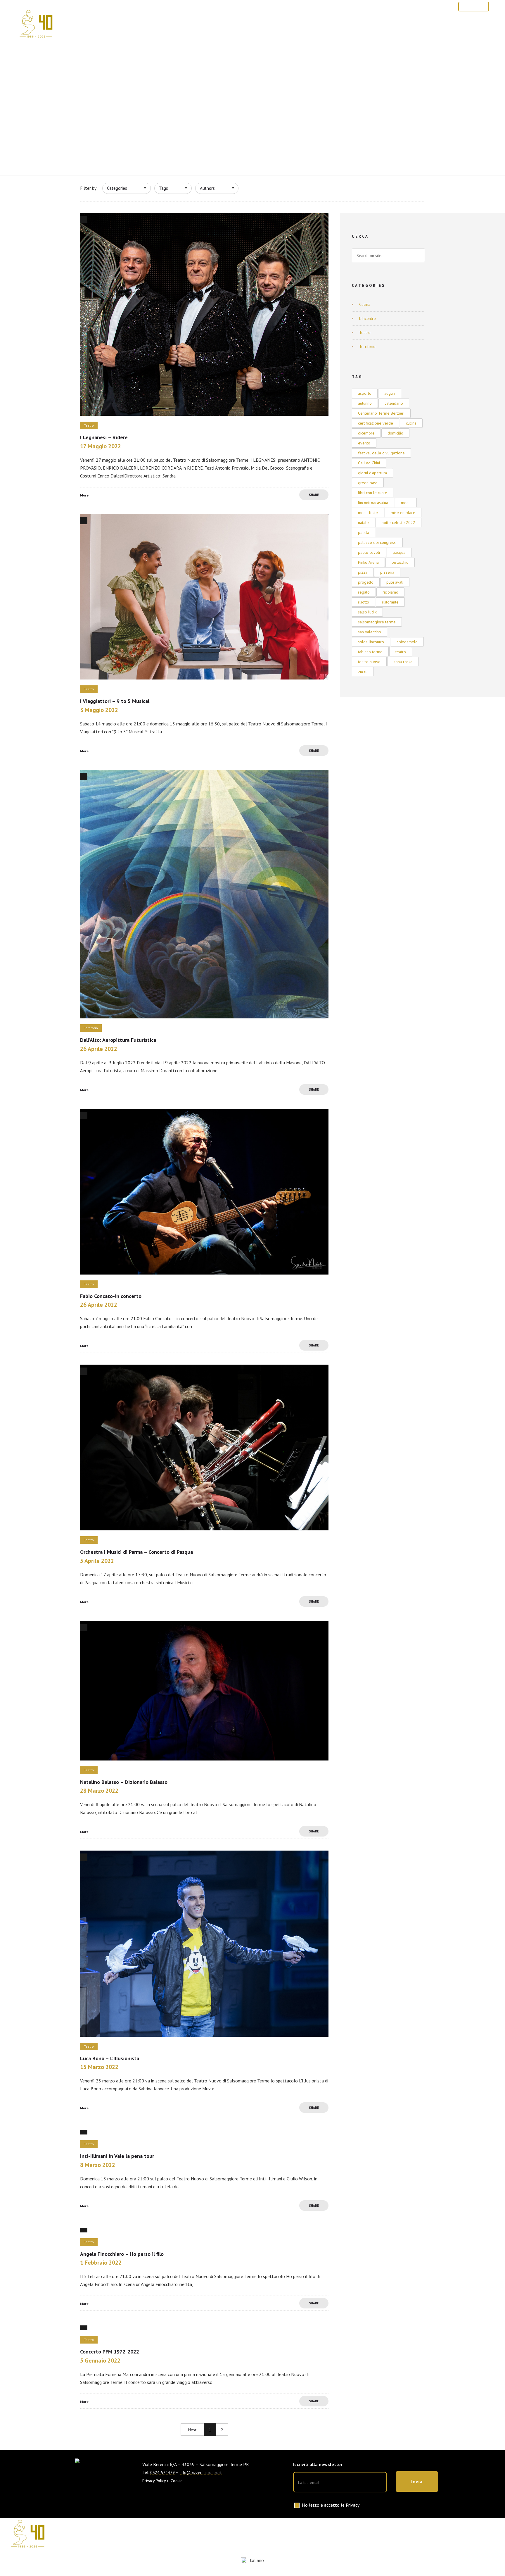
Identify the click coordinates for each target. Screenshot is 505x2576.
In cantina (324, 25)
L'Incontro (367, 318)
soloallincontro (371, 642)
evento (364, 443)
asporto (365, 393)
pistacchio (400, 562)
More (84, 495)
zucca (363, 672)
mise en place (403, 513)
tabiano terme (370, 652)
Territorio (367, 346)
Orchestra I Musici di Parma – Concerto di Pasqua (136, 1552)
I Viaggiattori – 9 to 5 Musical (115, 701)
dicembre (366, 433)
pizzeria (387, 572)
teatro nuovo (369, 662)
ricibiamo (390, 592)
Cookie (177, 2481)
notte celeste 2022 (398, 523)
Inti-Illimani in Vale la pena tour (117, 2156)
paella (364, 532)
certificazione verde (376, 423)
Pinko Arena (368, 562)
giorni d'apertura (372, 473)
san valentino (370, 632)
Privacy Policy (154, 2481)
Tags (164, 188)
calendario (394, 403)
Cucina (365, 304)
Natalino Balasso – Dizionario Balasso (124, 1782)
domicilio (395, 433)
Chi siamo (192, 25)
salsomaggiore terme (377, 622)
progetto (366, 582)
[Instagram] (390, 6)
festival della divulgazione (381, 453)
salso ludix (367, 612)
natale (363, 523)
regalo (364, 592)
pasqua (399, 552)
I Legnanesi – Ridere (104, 437)
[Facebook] (377, 6)
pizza (363, 572)
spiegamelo (407, 642)
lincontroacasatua (373, 503)
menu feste (368, 513)
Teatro (365, 332)
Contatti (404, 25)
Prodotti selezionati (241, 25)
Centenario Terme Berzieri (381, 413)
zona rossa (403, 662)
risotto (364, 602)
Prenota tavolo (474, 7)
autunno (365, 403)
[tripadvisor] (403, 6)
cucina (411, 423)
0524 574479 (436, 6)
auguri (390, 393)
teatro (401, 652)
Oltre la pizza (365, 25)
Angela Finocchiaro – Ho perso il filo (122, 2254)
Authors (207, 188)
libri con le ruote (373, 493)
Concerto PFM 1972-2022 (110, 2352)
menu (406, 503)
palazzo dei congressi (377, 542)
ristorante (390, 602)
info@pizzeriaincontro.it (201, 2472)
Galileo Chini (369, 463)
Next (192, 2430)
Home (163, 25)
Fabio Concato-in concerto (111, 1296)
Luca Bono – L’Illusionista (110, 2058)
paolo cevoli (369, 552)
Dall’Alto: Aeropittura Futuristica (118, 1040)
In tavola (289, 25)
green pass (368, 483)
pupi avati (395, 582)
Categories (117, 188)
